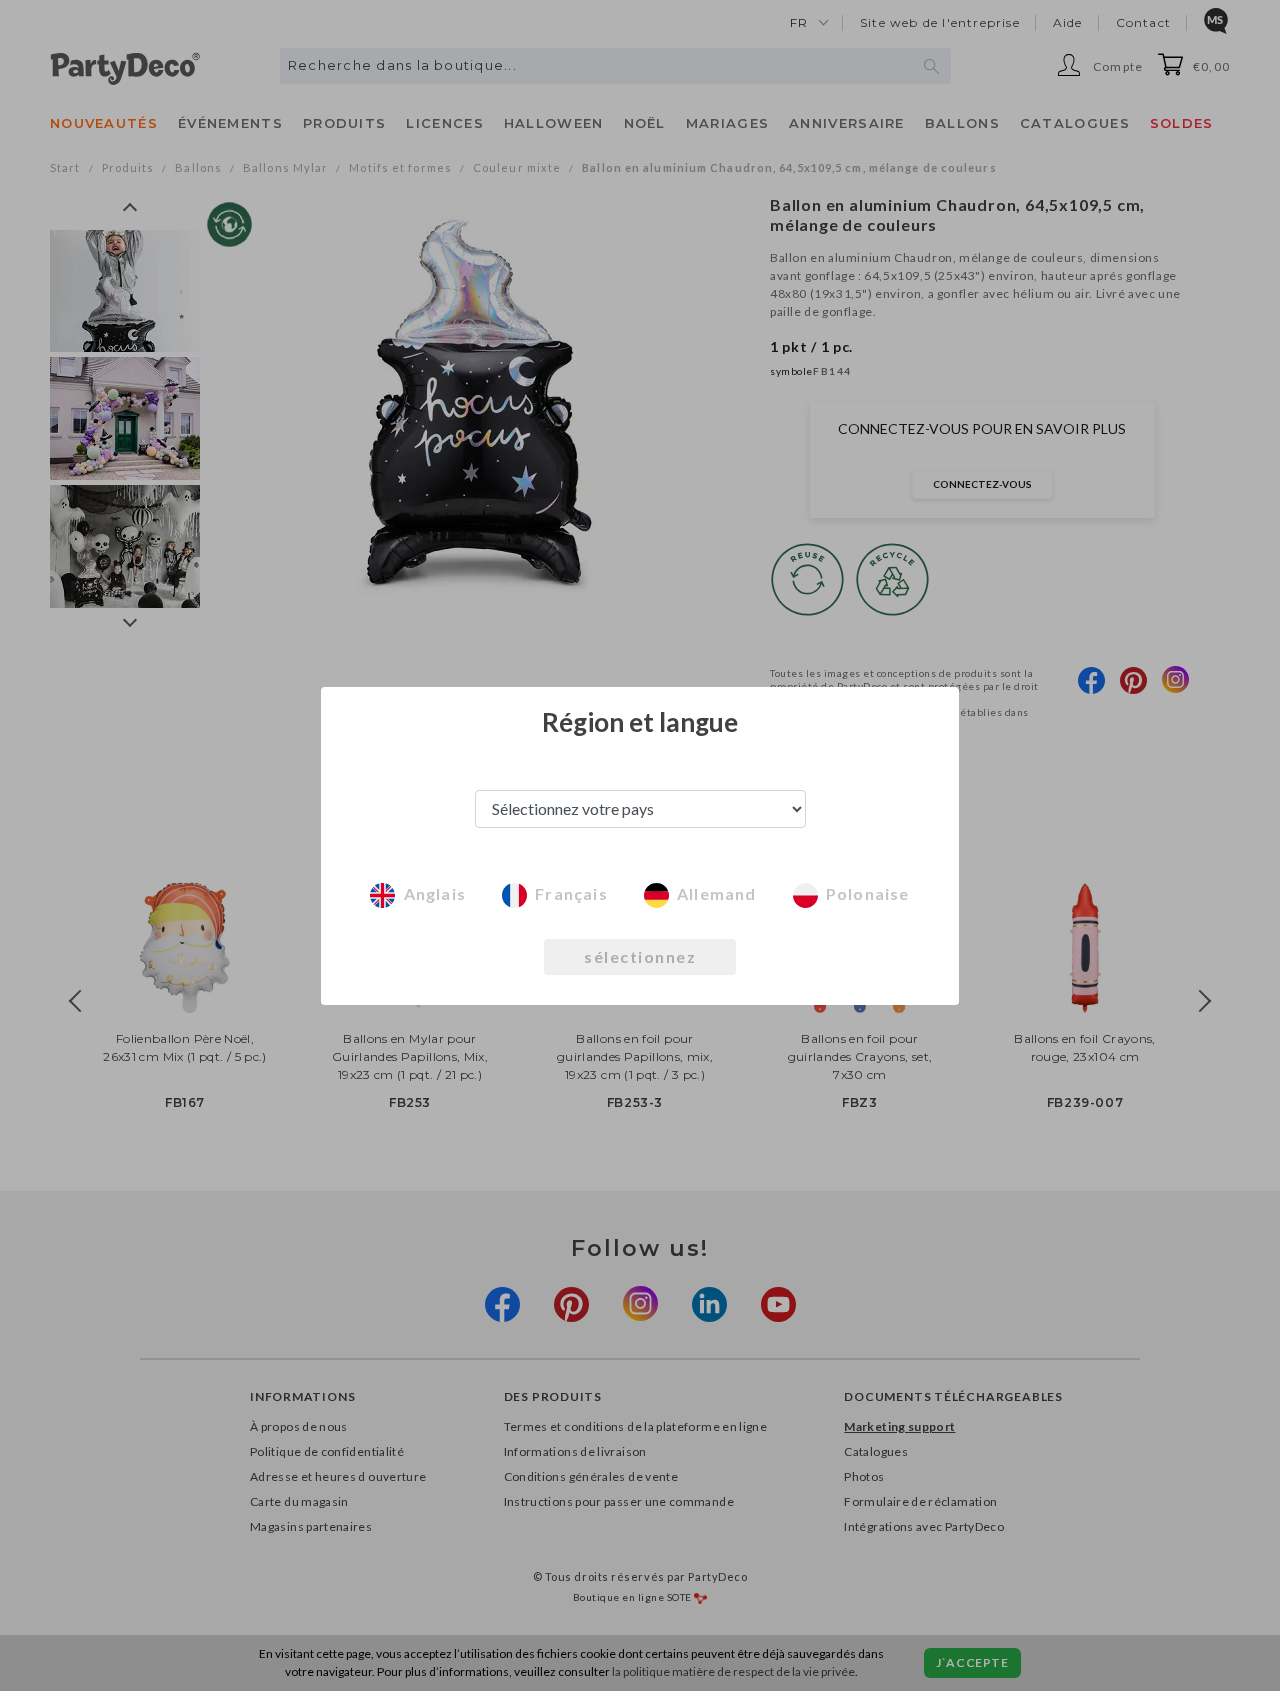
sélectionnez (640, 956)
